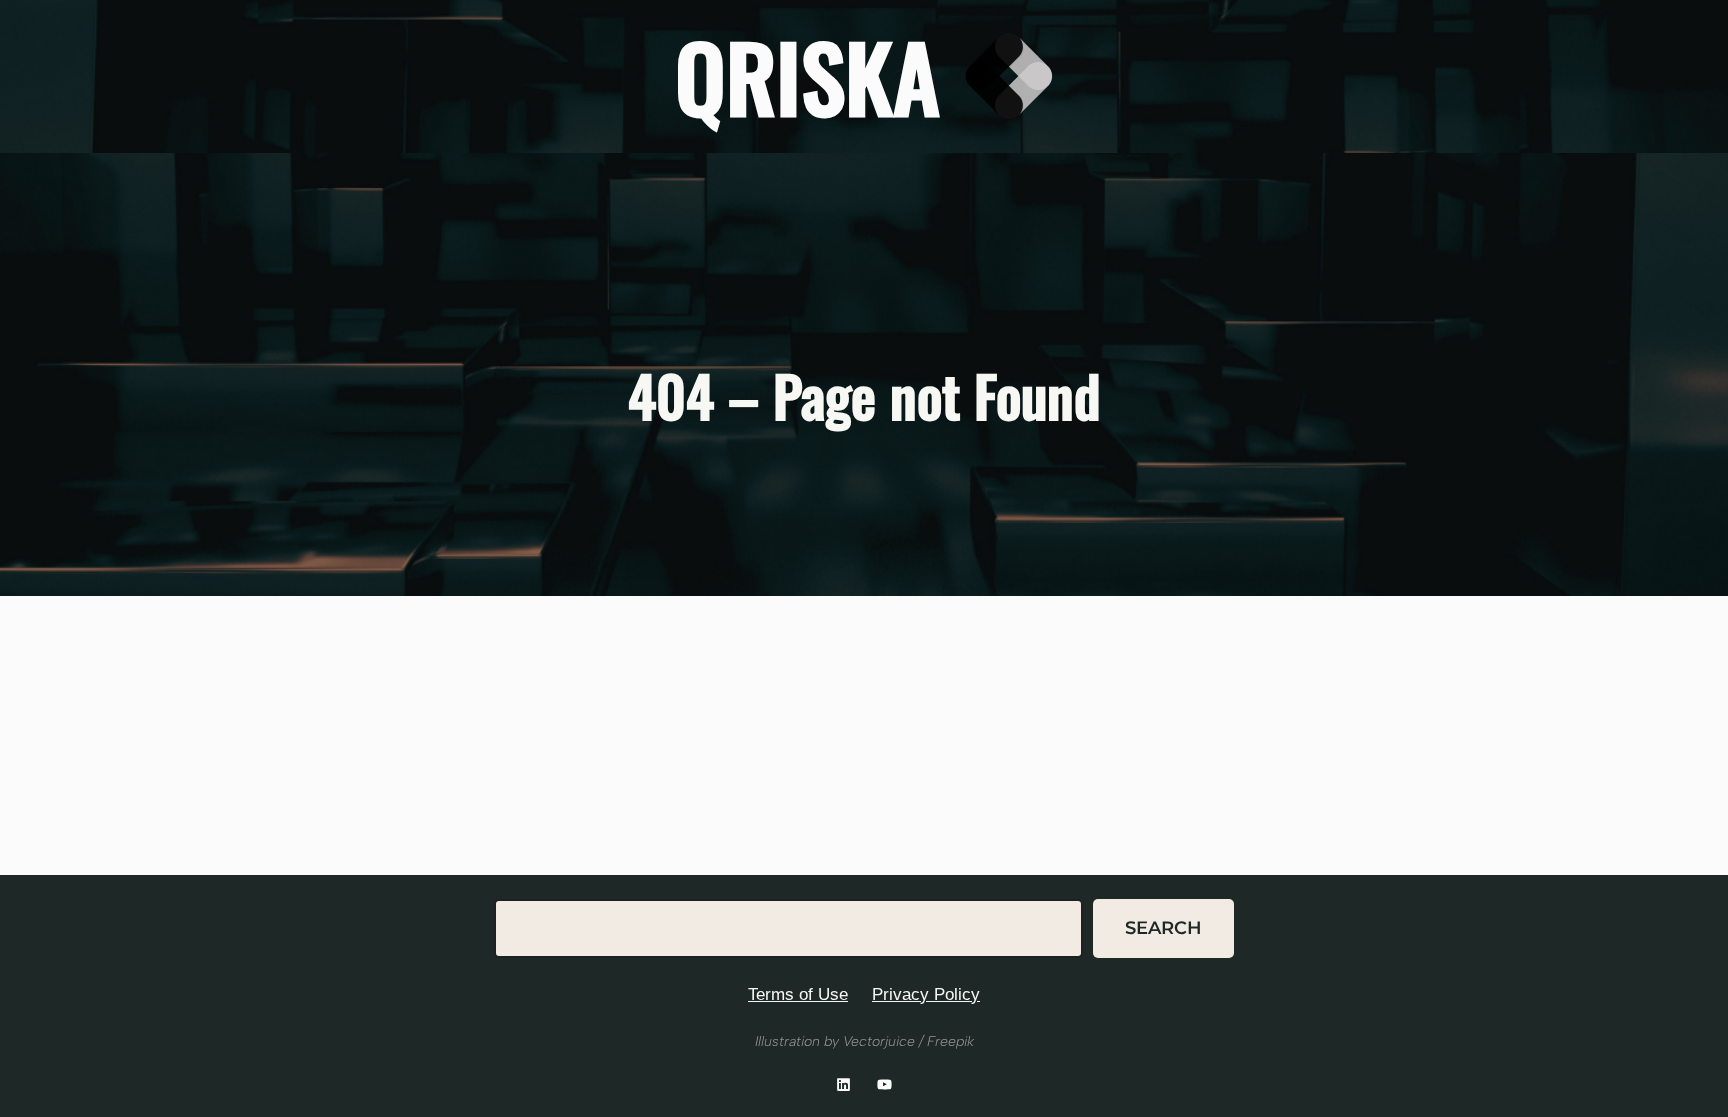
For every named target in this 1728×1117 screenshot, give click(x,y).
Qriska (807, 75)
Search (1163, 928)
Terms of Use (798, 994)
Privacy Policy (926, 994)
